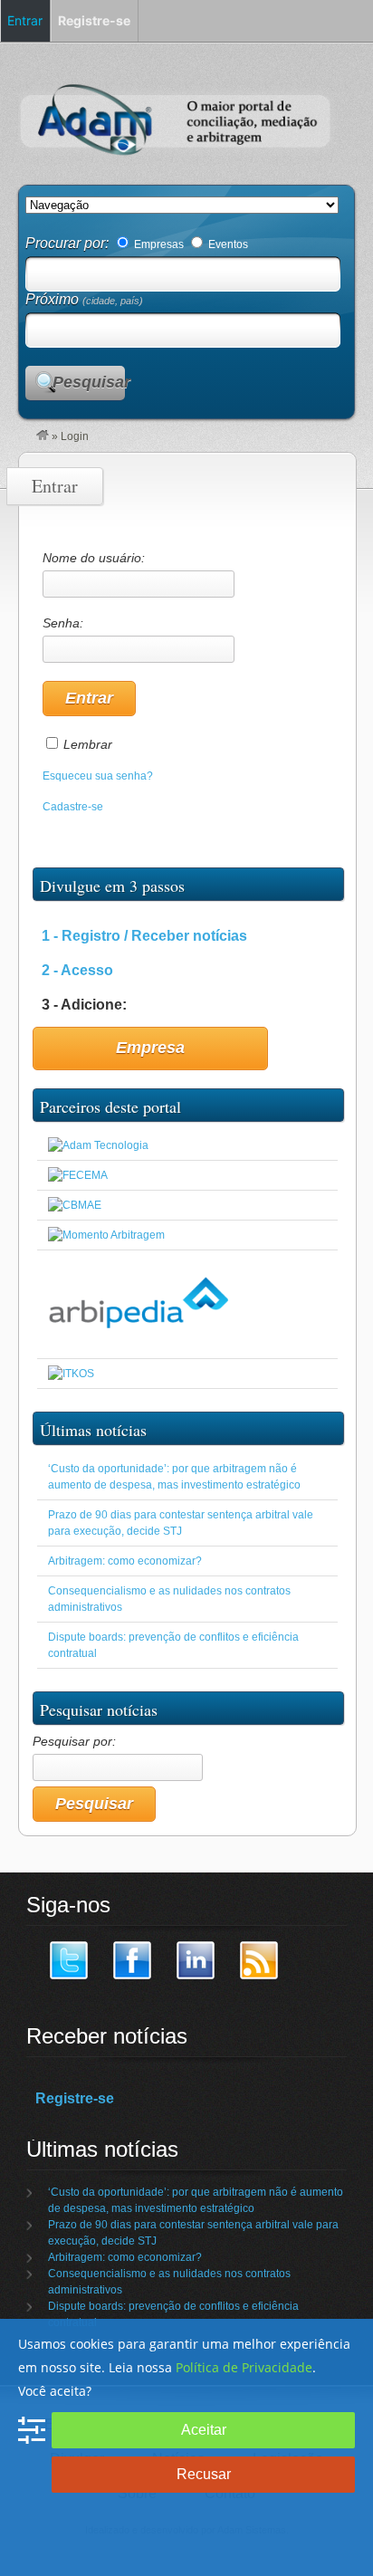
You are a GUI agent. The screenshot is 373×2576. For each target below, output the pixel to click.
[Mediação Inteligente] (71, 1374)
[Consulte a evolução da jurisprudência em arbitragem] (139, 1344)
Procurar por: (69, 243)
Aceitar (204, 2430)
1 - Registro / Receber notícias (144, 936)
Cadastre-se (73, 807)
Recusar (204, 2474)
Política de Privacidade (244, 2367)
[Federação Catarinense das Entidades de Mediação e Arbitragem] (78, 1175)
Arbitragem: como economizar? (125, 1561)
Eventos (227, 244)
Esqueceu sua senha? (98, 776)
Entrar (25, 20)
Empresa (150, 1048)
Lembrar (88, 744)
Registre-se (75, 2098)
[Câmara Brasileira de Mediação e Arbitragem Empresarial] (75, 1205)
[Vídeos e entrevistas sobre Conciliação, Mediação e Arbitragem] (106, 1235)
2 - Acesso (77, 970)
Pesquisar (89, 382)
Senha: (63, 623)
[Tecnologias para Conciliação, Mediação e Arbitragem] (98, 1145)
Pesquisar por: (74, 1741)
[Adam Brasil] (43, 436)
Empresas (158, 244)
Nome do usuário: (94, 558)
